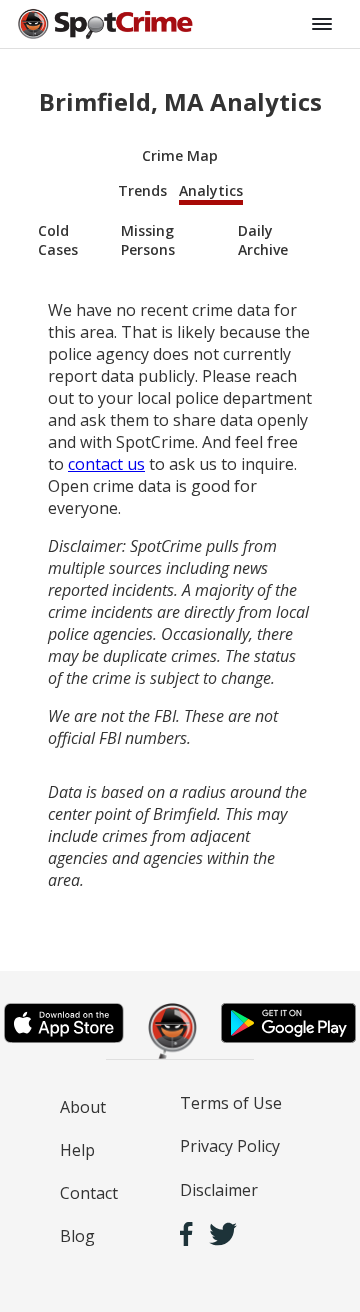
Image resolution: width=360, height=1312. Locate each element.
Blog (77, 1236)
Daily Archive (263, 240)
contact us (106, 464)
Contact (89, 1193)
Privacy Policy (230, 1146)
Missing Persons (148, 240)
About (83, 1107)
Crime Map (180, 155)
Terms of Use (231, 1103)
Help (77, 1150)
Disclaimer (219, 1190)
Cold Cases (58, 240)
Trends (142, 190)
